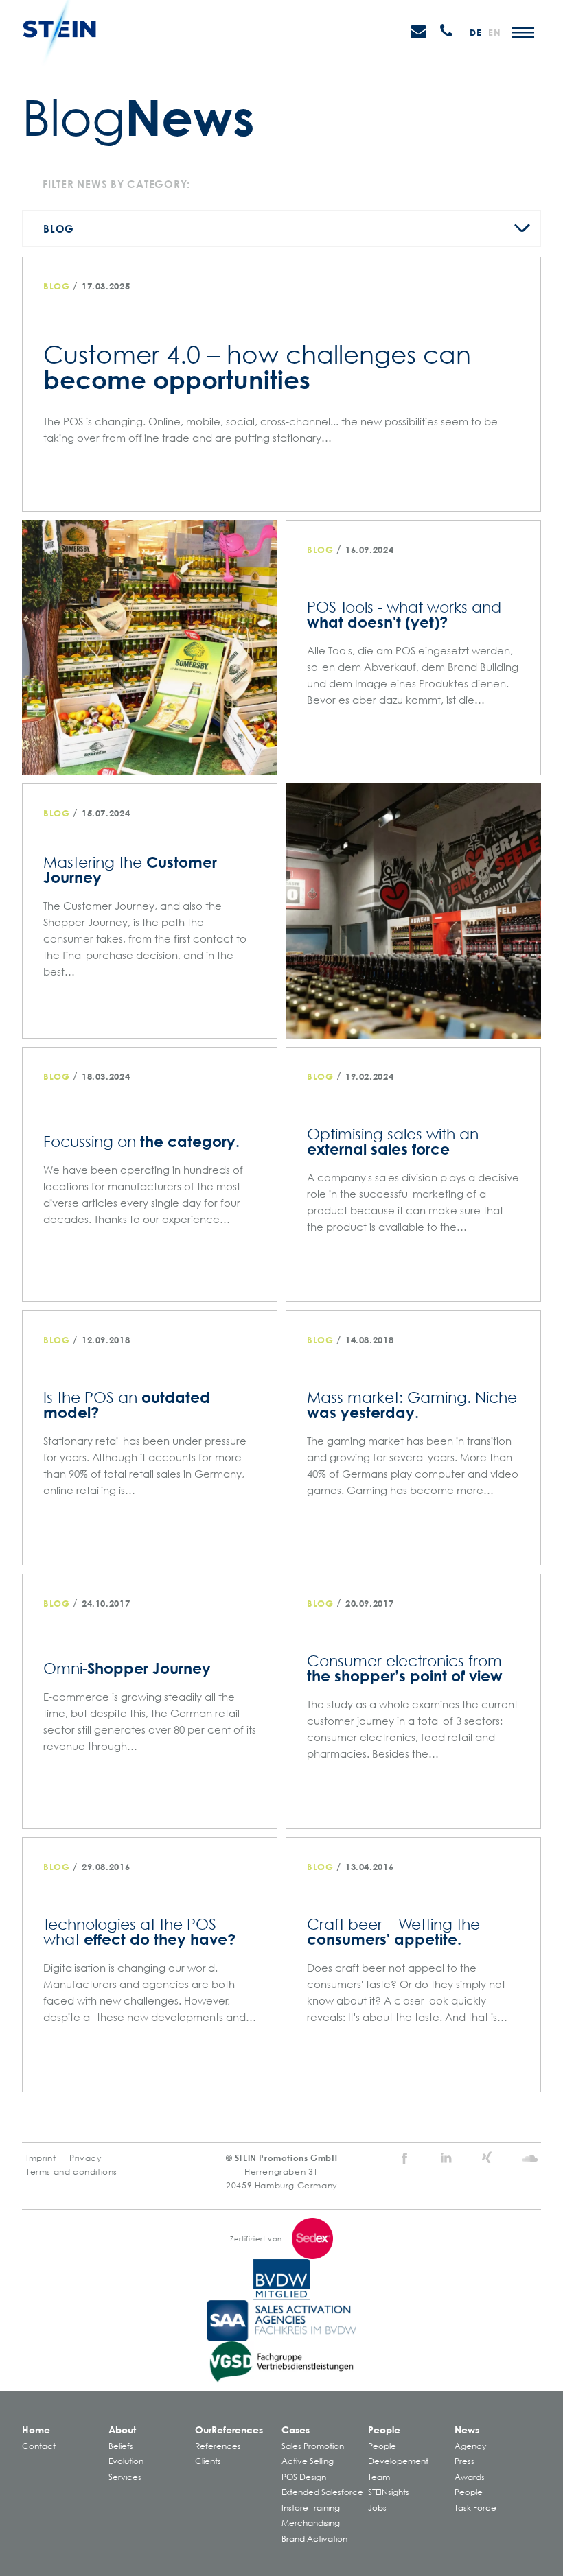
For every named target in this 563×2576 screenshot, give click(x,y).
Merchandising (311, 2523)
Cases (296, 2430)
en (494, 32)
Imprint (41, 2158)
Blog (59, 228)
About (122, 2430)
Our (229, 2430)
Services (125, 2477)
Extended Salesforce (322, 2492)
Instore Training (311, 2508)
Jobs (377, 2508)
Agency (470, 2446)
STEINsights (389, 2492)
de (475, 32)
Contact (39, 2446)
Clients (208, 2461)
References (218, 2446)
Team (379, 2477)
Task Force (475, 2508)
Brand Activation (314, 2539)
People (384, 2430)
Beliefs (121, 2446)
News (467, 2430)
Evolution (126, 2461)
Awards (470, 2477)
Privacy (85, 2158)
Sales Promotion (313, 2446)
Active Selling (308, 2461)
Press (464, 2461)
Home (36, 2430)
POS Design (304, 2477)
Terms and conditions (72, 2172)
